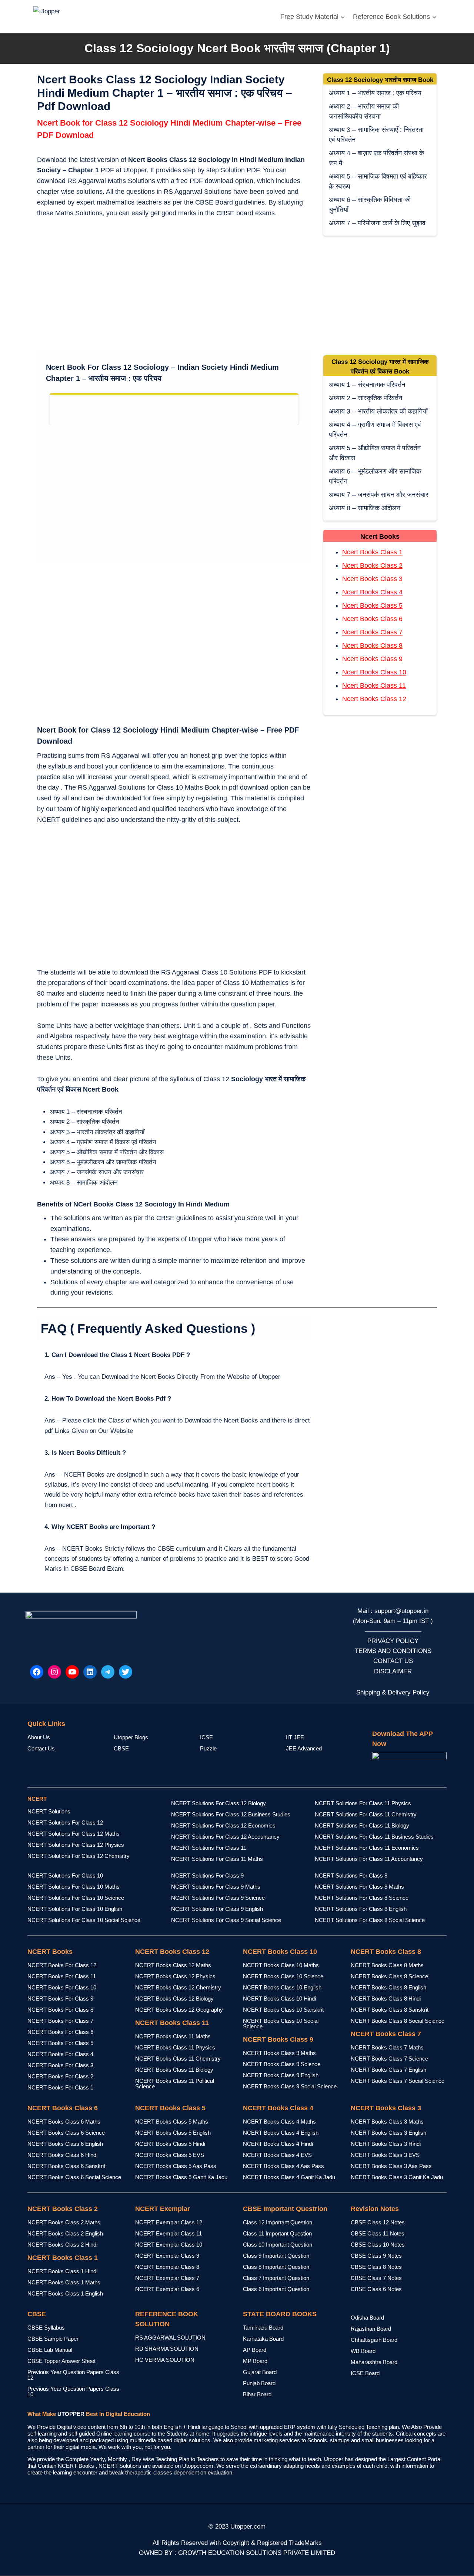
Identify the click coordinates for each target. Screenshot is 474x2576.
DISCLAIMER (393, 1671)
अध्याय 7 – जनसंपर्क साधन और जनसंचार (379, 495)
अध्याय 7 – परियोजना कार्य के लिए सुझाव (377, 223)
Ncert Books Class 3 (372, 579)
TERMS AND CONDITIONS (393, 1651)
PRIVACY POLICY (393, 1641)
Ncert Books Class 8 (372, 645)
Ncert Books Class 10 (374, 672)
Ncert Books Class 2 (372, 565)
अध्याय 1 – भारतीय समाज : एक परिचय (375, 93)
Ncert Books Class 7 (372, 632)
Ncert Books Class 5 (372, 605)
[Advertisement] (174, 286)
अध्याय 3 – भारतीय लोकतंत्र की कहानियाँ (378, 411)
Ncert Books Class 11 (374, 686)
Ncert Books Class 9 (372, 659)
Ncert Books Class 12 (374, 699)
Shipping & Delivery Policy (393, 1692)
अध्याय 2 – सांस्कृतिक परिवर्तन (365, 398)
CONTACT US (393, 1661)
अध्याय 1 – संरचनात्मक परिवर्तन (367, 385)
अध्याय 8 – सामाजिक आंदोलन (365, 508)
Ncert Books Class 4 (372, 592)
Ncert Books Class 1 (372, 552)
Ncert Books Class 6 (372, 619)
